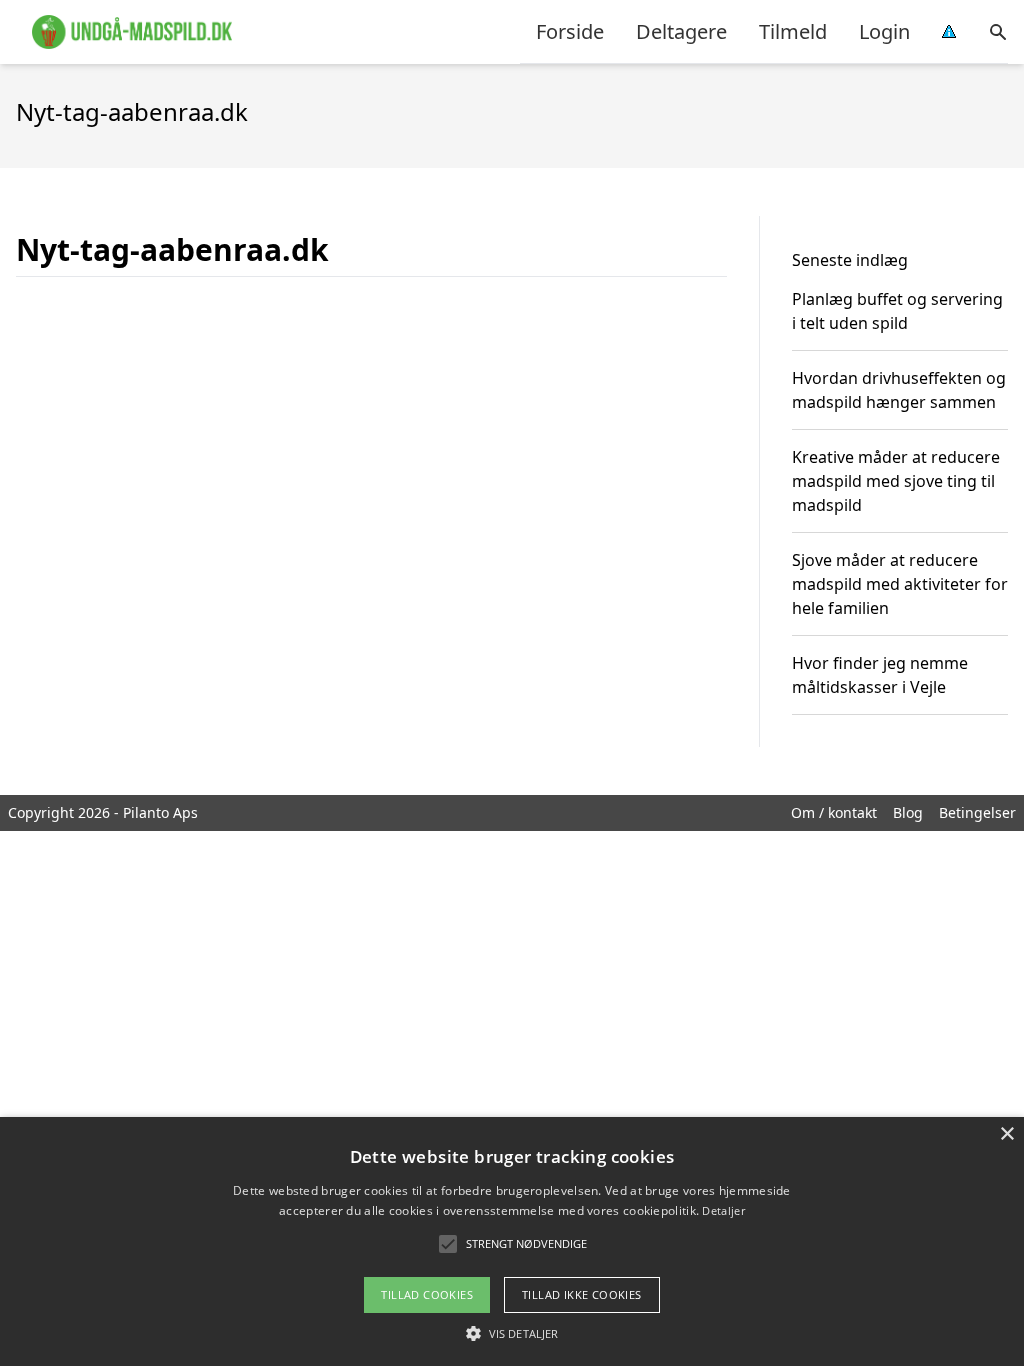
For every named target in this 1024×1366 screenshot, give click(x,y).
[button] (512, 1333)
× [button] (1006, 1134)
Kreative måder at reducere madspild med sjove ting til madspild (896, 481)
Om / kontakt (834, 812)
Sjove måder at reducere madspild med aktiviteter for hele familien (900, 584)
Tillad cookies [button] (427, 1294)
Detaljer (723, 1210)
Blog (908, 812)
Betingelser (977, 812)
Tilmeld (793, 31)
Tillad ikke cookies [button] (582, 1294)
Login (884, 31)
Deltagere (681, 31)
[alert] (512, 1241)
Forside (570, 31)
